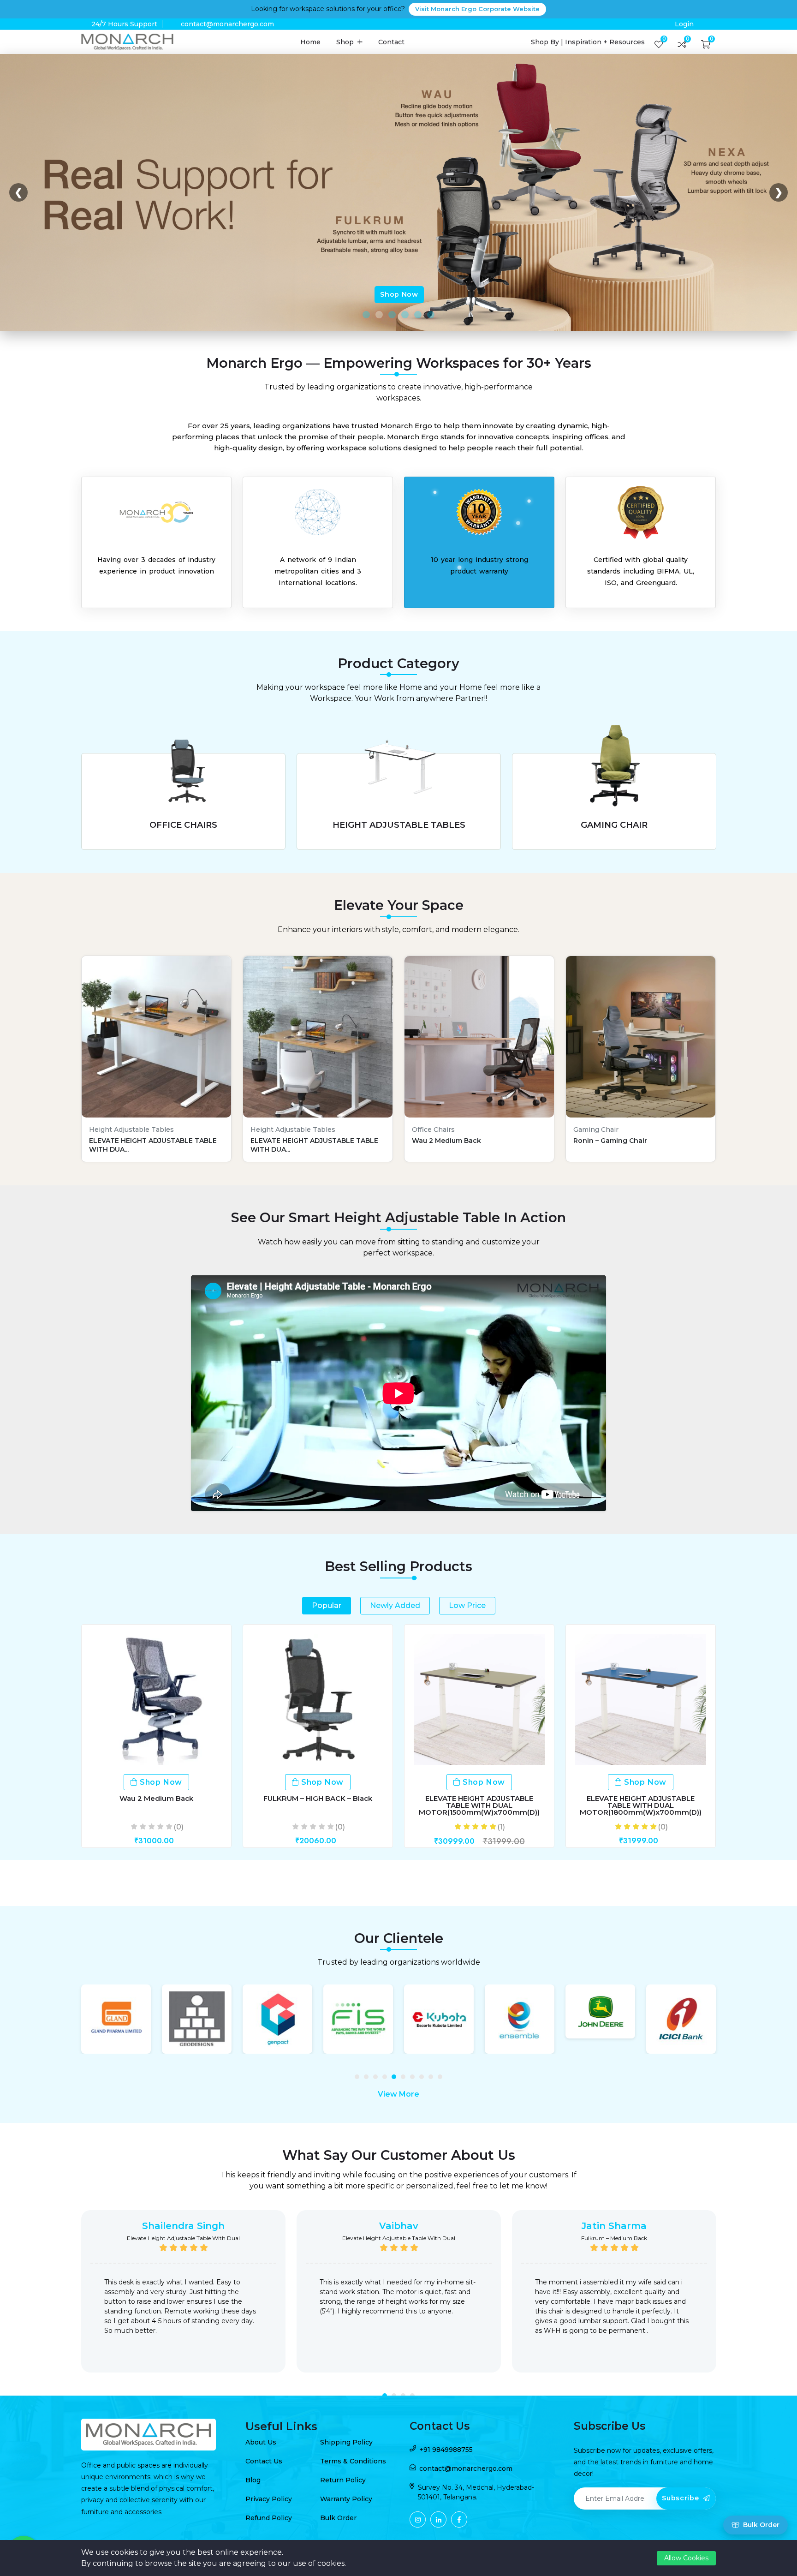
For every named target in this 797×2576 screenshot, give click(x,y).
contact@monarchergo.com (227, 24)
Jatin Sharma (614, 2226)
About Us (261, 2442)
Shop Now (399, 294)
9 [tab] (433, 2079)
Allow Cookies (686, 2558)
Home (310, 42)
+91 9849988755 (446, 2450)
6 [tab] (405, 2079)
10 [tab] (442, 2079)
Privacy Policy (269, 2499)
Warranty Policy (346, 2499)
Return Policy (343, 2480)
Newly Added (395, 1605)
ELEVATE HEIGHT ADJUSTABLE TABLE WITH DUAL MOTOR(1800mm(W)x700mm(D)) (641, 1805)
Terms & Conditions (353, 2461)
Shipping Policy (346, 2442)
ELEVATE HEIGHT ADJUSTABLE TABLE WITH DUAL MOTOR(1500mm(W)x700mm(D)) (479, 1805)
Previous (69, 2298)
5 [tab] (396, 2079)
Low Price (467, 1605)
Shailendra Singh (183, 2226)
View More (398, 2094)
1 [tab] (359, 2079)
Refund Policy (269, 2518)
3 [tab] (378, 2079)
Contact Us (264, 2461)
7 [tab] (415, 2079)
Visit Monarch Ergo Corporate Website (477, 9)
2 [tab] (369, 2079)
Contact (391, 42)
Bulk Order (338, 2518)
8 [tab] (424, 2079)
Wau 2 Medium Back (156, 1798)
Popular (327, 1605)
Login (684, 24)
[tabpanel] (116, 2019)
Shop (346, 42)
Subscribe (681, 2498)
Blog (253, 2480)
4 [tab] (387, 2079)
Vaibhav (399, 2226)
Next (728, 2298)
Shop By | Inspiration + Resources (588, 42)
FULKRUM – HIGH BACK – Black (318, 1798)
